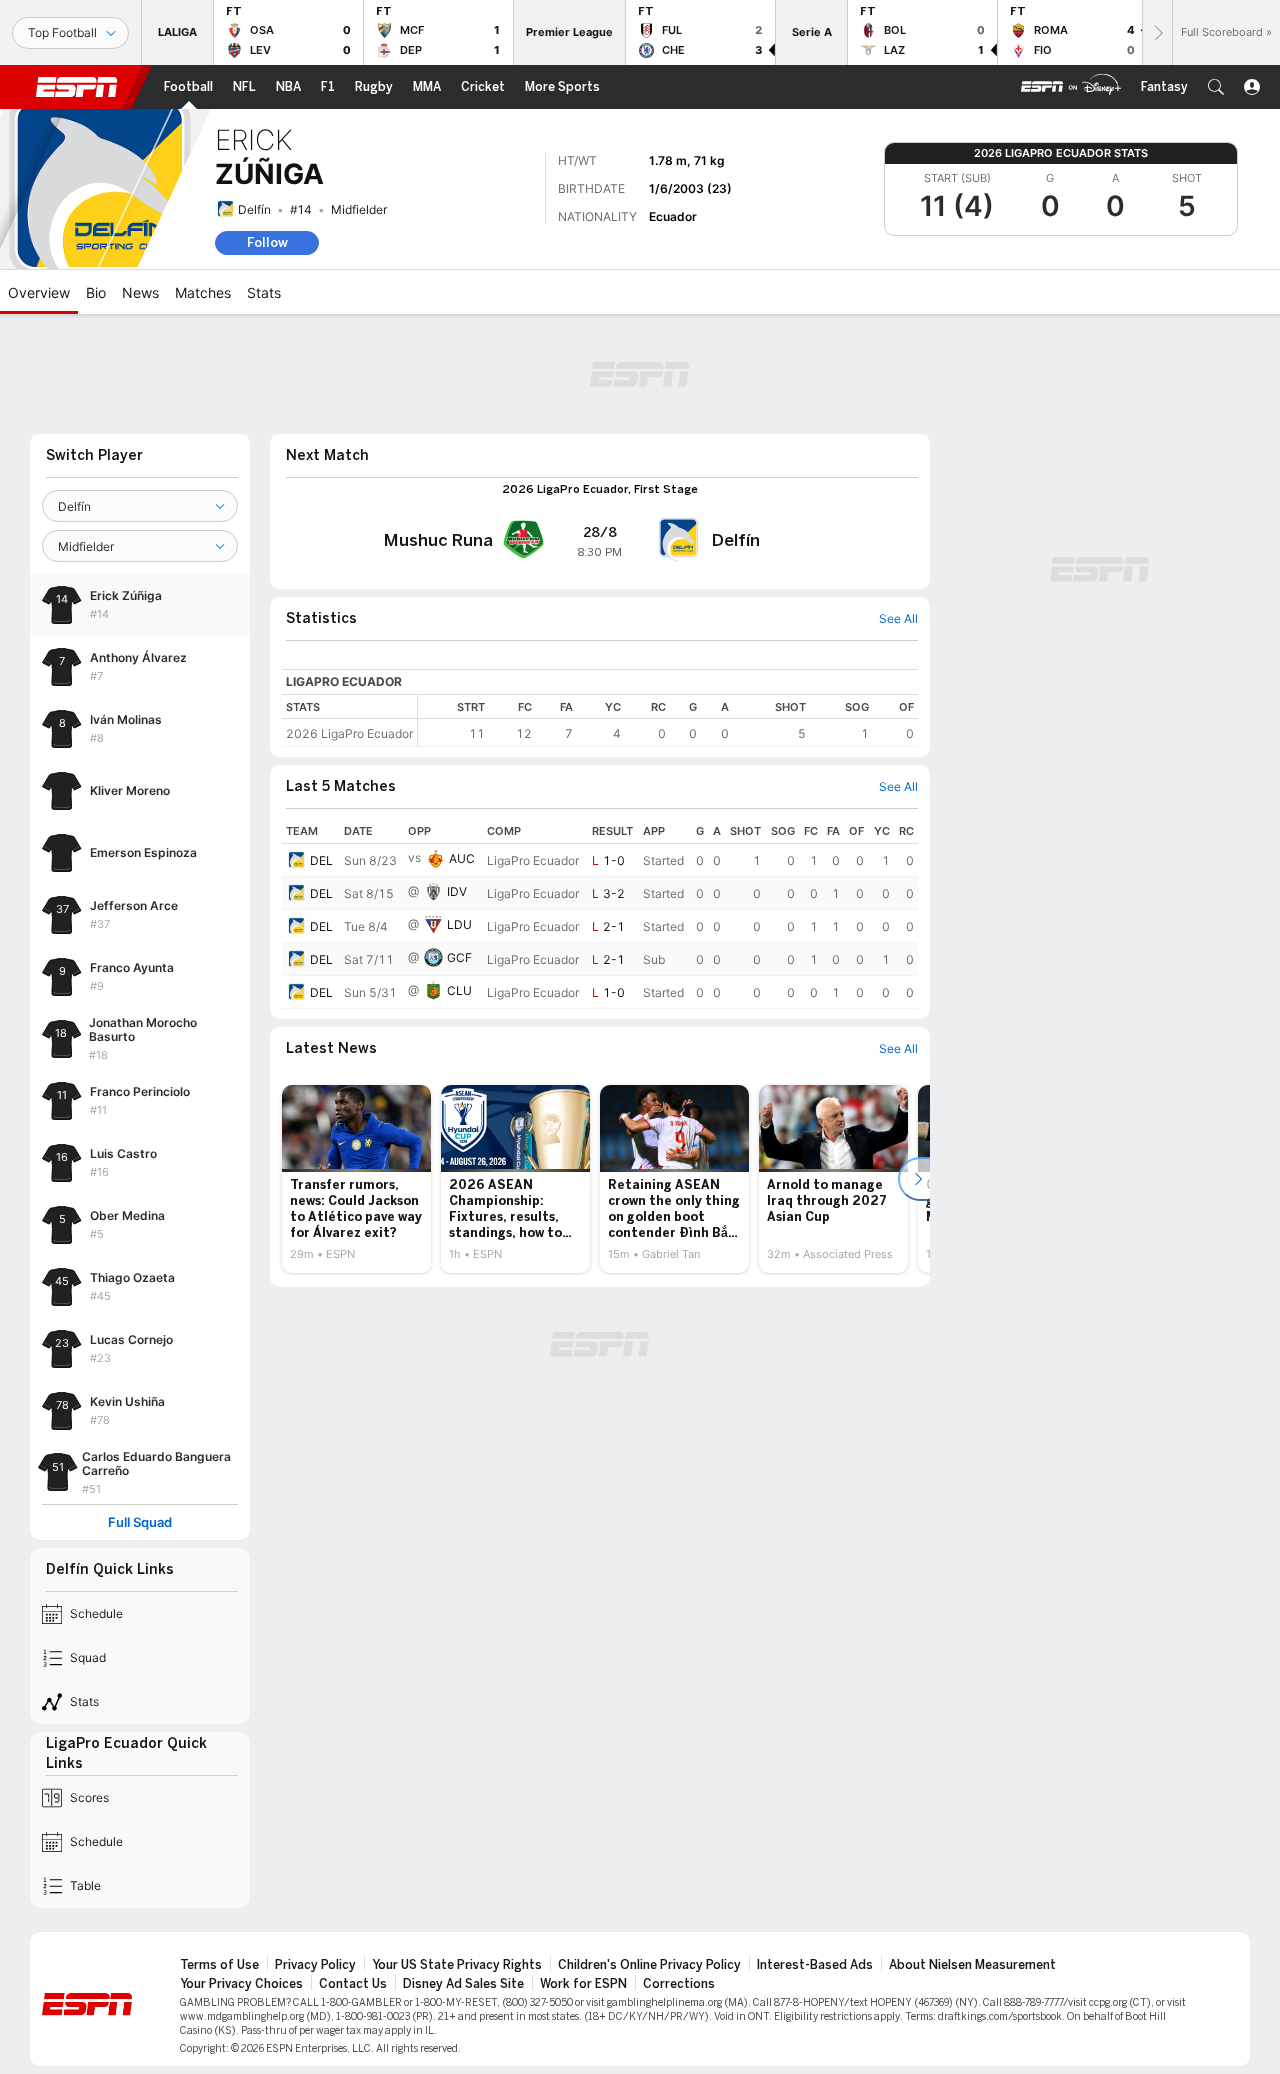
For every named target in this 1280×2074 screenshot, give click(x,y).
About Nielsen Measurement (972, 1965)
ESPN (77, 87)
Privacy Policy (315, 1965)
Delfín (254, 209)
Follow (267, 242)
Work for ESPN (583, 1984)
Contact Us (353, 1984)
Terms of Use (219, 1965)
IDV (457, 891)
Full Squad (140, 1522)
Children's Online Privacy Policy (649, 1965)
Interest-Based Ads (815, 1965)
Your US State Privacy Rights (457, 1965)
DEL (321, 860)
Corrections (679, 1984)
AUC (462, 858)
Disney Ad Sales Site (463, 1984)
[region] (668, 720)
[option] (356, 1179)
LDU (459, 924)
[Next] (1157, 32)
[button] (1216, 87)
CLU (459, 990)
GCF (459, 957)
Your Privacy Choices (241, 1984)
